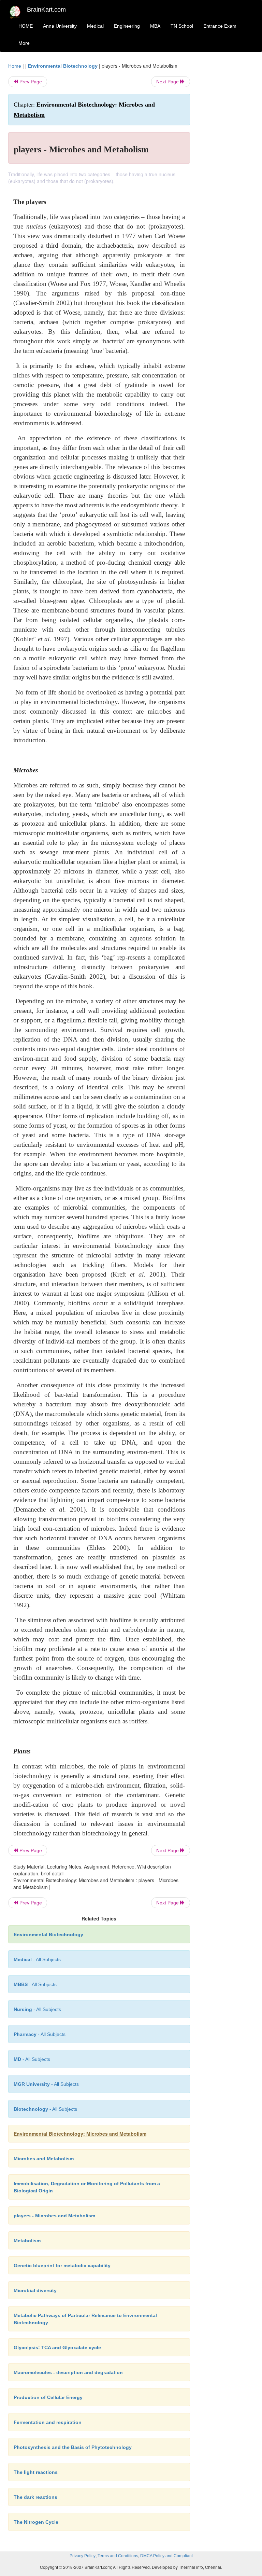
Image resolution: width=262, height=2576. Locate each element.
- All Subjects (37, 1959)
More (24, 43)
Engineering (127, 26)
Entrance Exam (220, 26)
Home (15, 66)
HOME (26, 26)
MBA (155, 26)
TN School (182, 26)
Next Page (168, 82)
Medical (95, 26)
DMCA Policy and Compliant (166, 2556)
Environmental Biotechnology (63, 66)
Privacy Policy (83, 2556)
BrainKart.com (46, 10)
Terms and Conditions (118, 2556)
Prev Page (30, 82)
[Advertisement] (227, 165)
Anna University (60, 26)
